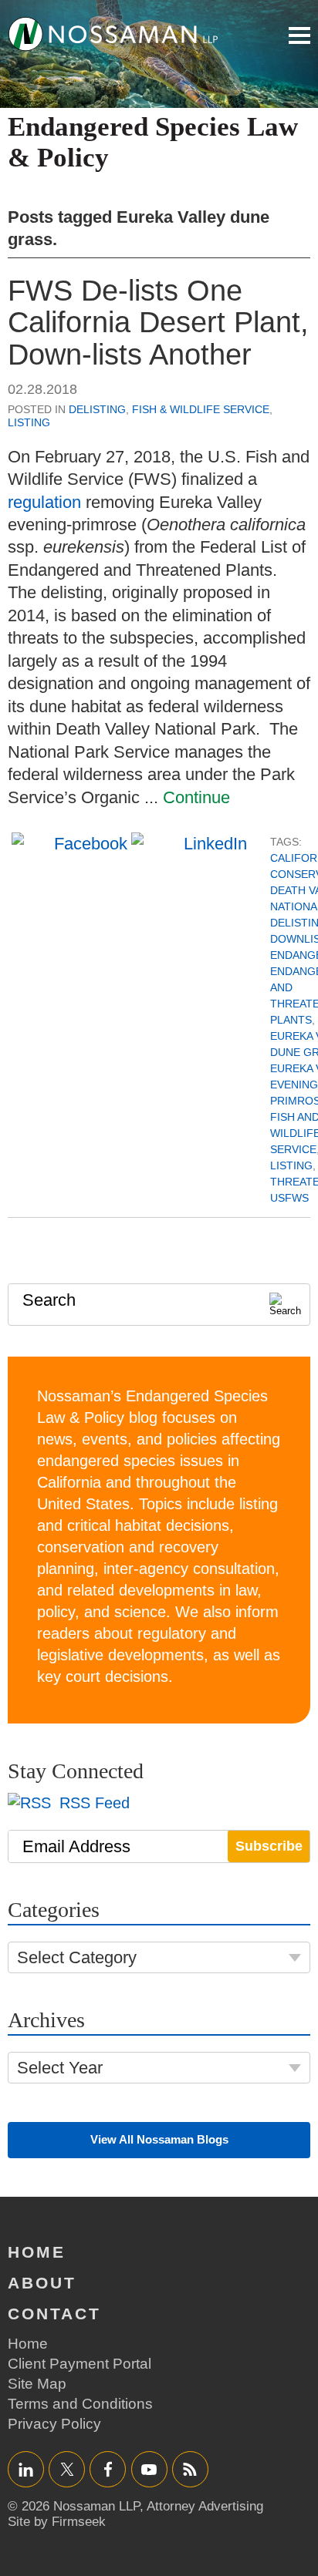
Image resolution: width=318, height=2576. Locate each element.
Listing (29, 422)
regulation (44, 502)
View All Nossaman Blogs (159, 2139)
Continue (196, 797)
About (42, 2283)
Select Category (77, 1957)
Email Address (76, 1846)
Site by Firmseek (57, 2522)
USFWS (289, 1198)
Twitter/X (67, 2469)
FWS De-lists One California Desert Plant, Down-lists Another (158, 323)
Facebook (108, 2469)
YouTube (149, 2469)
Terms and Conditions (80, 2404)
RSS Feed (92, 1803)
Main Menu (299, 35)
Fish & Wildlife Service (201, 409)
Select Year (60, 2068)
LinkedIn (26, 2469)
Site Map (37, 2384)
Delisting (97, 409)
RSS (190, 2469)
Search (49, 1300)
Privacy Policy (54, 2424)
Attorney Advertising (205, 2506)
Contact (54, 2314)
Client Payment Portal (79, 2364)
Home (37, 2252)
